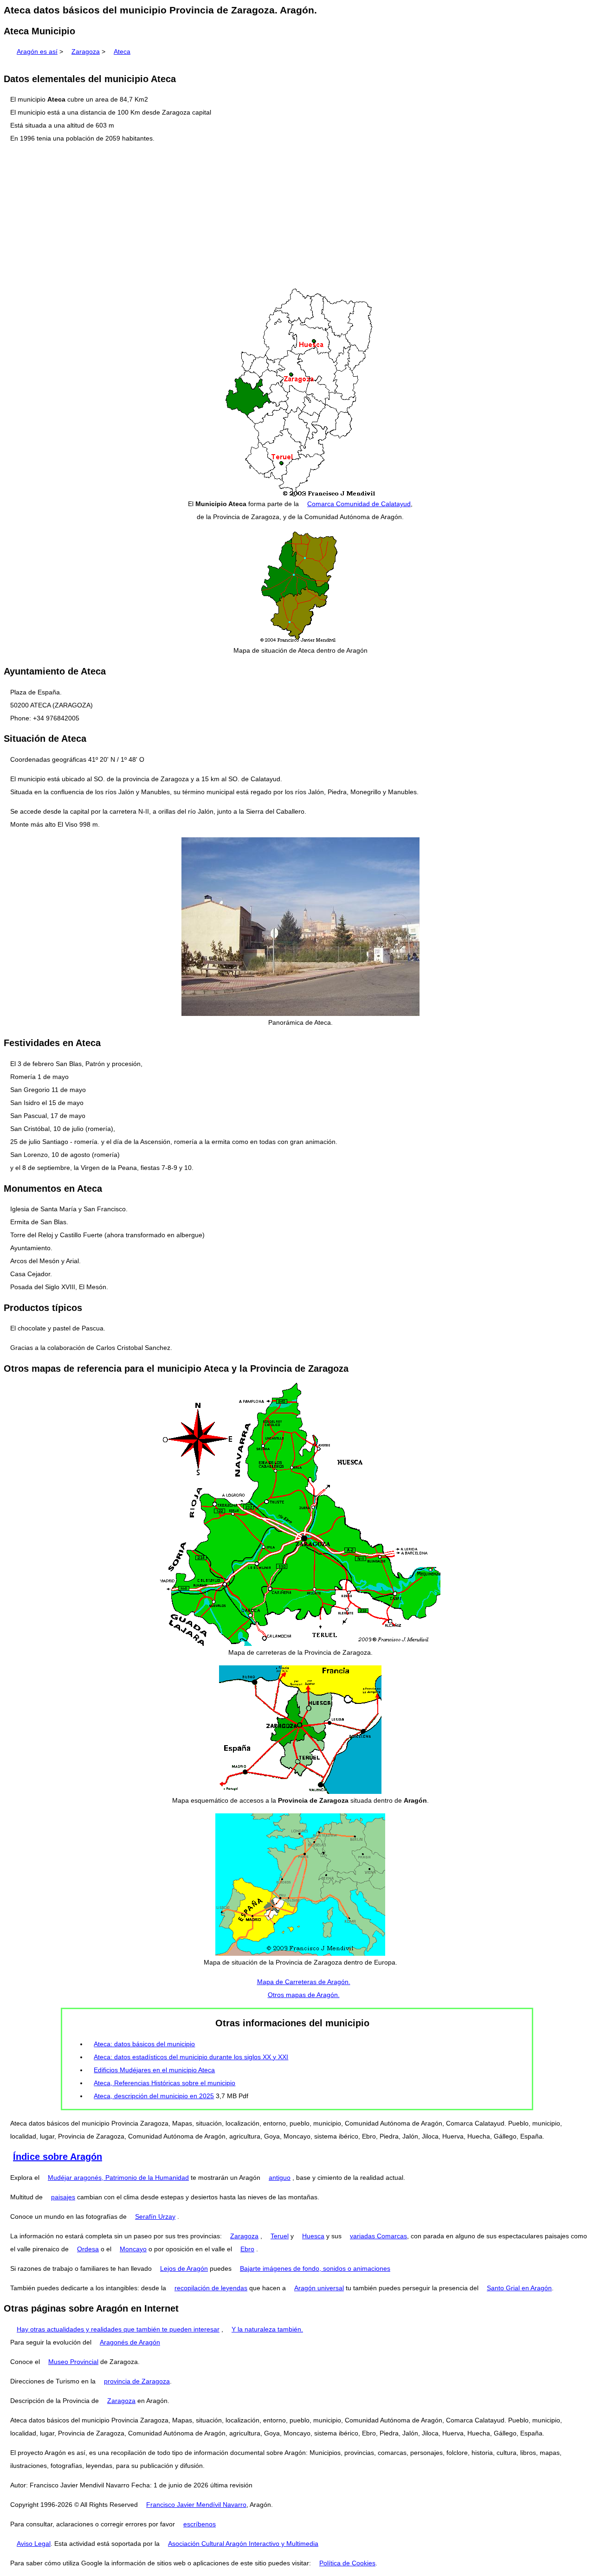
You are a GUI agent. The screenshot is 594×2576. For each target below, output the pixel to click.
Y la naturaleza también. (267, 2329)
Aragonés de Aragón (130, 2342)
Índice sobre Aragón (58, 2157)
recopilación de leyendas (211, 2288)
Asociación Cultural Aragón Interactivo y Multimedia (243, 2544)
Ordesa (88, 2249)
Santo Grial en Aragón (519, 2288)
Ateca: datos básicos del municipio (144, 2044)
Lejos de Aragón (184, 2268)
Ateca (122, 51)
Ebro (247, 2249)
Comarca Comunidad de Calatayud (359, 504)
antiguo (280, 2178)
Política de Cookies (347, 2563)
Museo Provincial (73, 2362)
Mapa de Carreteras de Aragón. (304, 1982)
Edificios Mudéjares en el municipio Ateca (154, 2070)
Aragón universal (319, 2288)
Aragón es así (37, 51)
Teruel (280, 2236)
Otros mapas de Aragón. (304, 1995)
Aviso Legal (34, 2544)
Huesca (313, 2236)
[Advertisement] (297, 216)
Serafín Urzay (155, 2216)
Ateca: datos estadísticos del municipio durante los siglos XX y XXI (191, 2057)
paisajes (63, 2197)
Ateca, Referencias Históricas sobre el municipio (165, 2083)
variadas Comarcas (378, 2236)
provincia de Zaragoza (137, 2381)
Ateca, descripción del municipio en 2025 (154, 2096)
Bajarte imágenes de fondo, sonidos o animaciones (315, 2268)
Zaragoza (86, 51)
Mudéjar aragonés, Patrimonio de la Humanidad (118, 2178)
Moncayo (133, 2249)
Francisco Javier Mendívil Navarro (196, 2505)
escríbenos (200, 2524)
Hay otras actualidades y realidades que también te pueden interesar (118, 2329)
